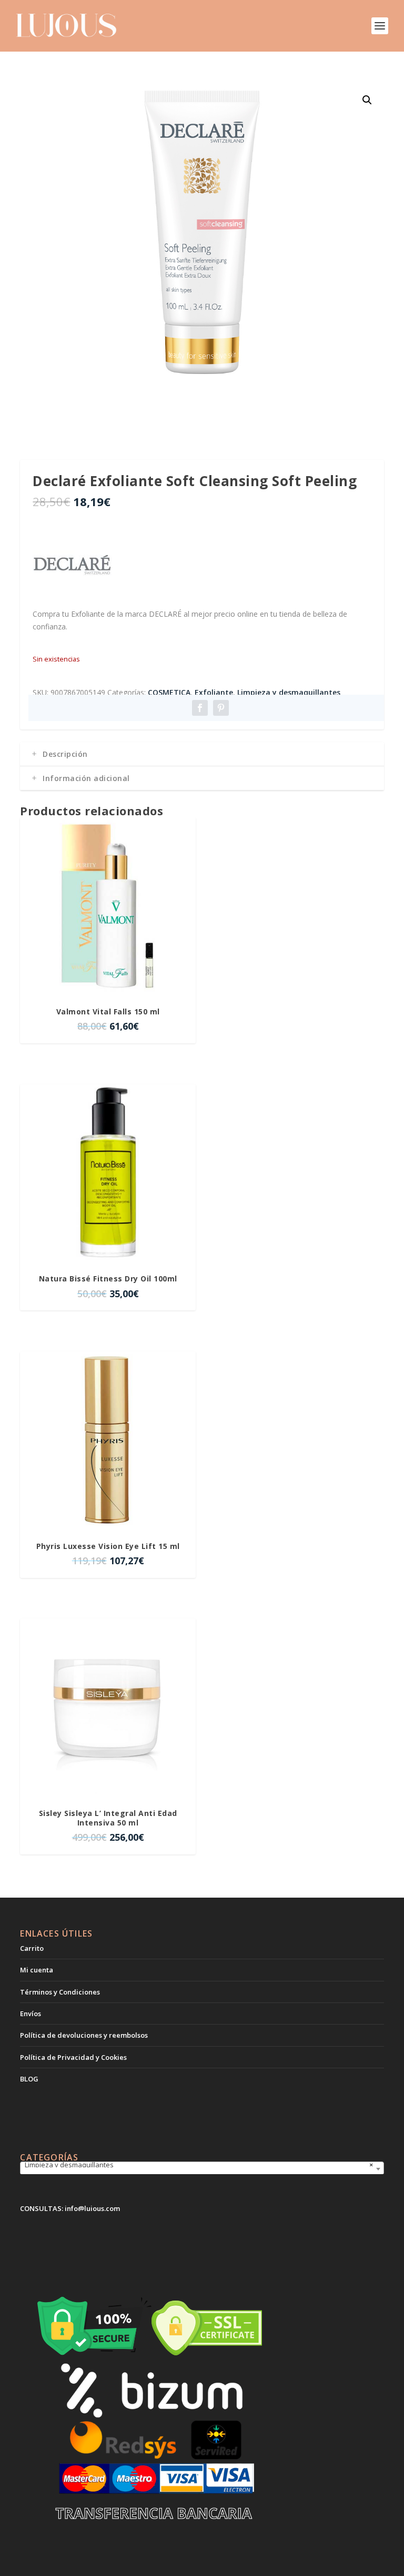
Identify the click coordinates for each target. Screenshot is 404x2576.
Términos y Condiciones (60, 1992)
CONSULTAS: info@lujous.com (70, 2208)
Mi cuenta (37, 1970)
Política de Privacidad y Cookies (73, 2057)
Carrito (32, 1948)
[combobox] (202, 2169)
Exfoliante (214, 692)
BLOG (29, 2079)
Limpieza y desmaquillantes (289, 692)
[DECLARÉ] (72, 566)
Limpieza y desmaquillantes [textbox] (199, 2165)
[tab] (202, 754)
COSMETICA (169, 692)
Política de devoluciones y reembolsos (84, 2035)
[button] (367, 100)
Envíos (31, 2014)
